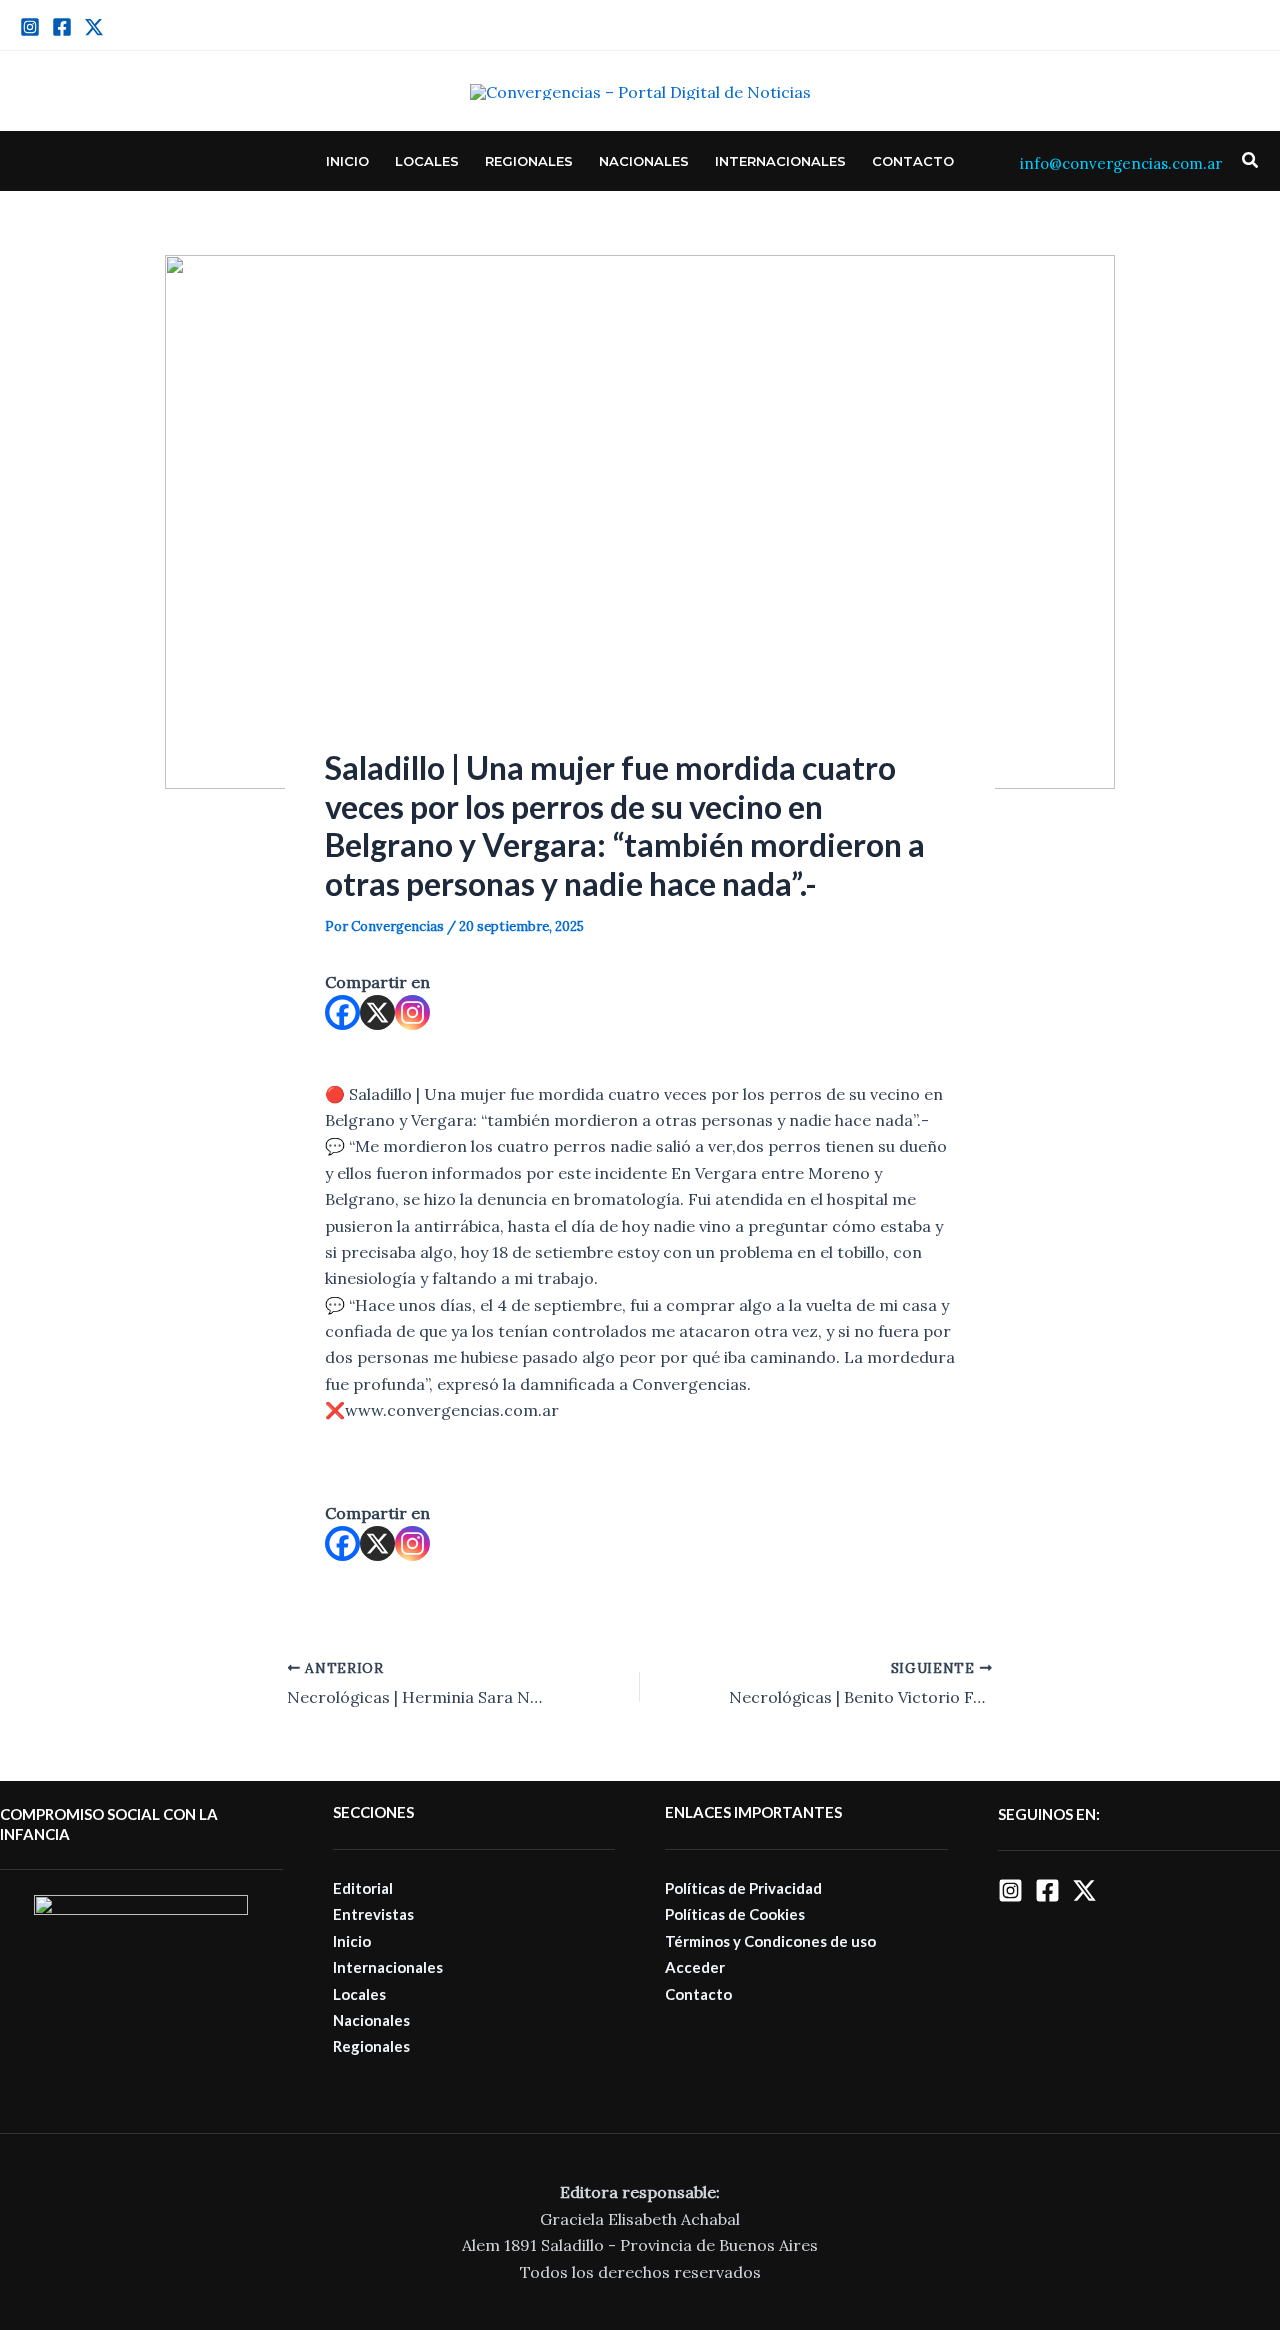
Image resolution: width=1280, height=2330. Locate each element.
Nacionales (644, 161)
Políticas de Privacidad (743, 1888)
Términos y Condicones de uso (770, 1941)
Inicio (347, 161)
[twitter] (94, 27)
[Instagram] (30, 27)
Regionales (529, 161)
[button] (1251, 161)
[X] (377, 1012)
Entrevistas (373, 1914)
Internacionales (780, 161)
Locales (427, 161)
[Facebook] (62, 27)
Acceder (695, 1967)
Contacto (913, 161)
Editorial (363, 1888)
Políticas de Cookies (735, 1914)
